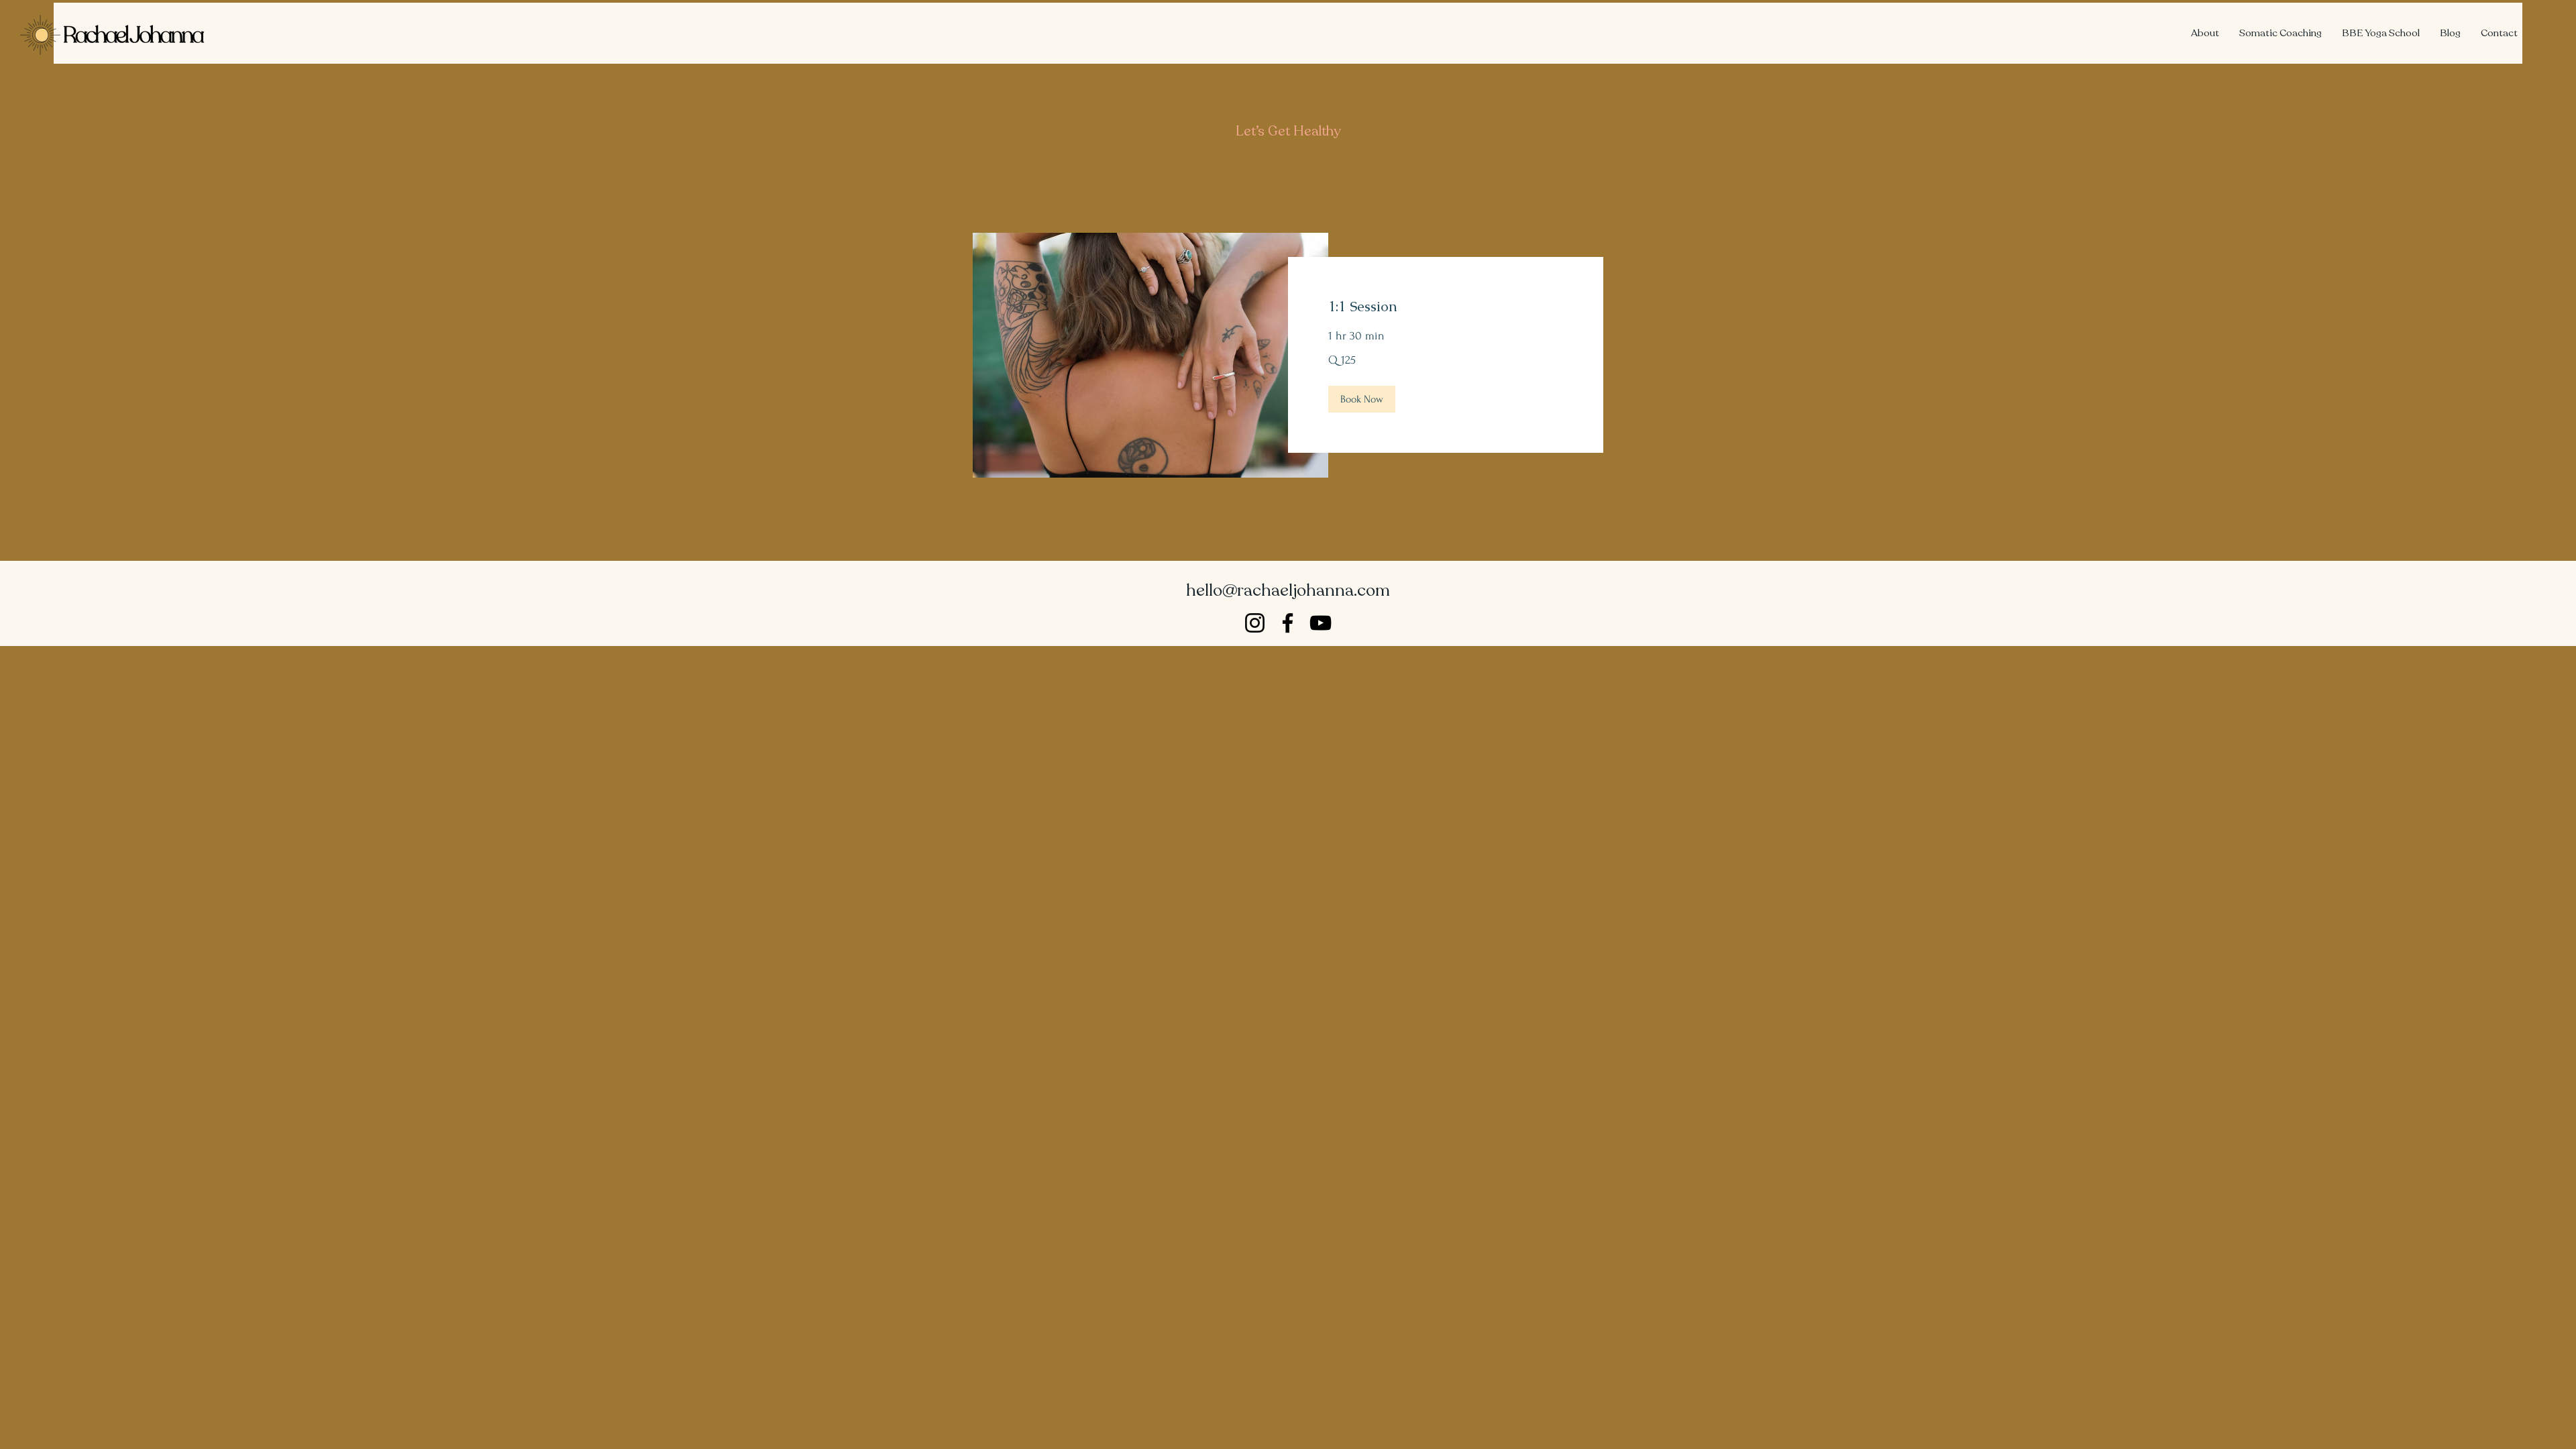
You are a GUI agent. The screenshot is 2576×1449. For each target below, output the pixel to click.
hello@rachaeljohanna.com (1288, 590)
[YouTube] (1321, 623)
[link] (1446, 307)
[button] (1362, 399)
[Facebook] (1288, 623)
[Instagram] (1255, 623)
